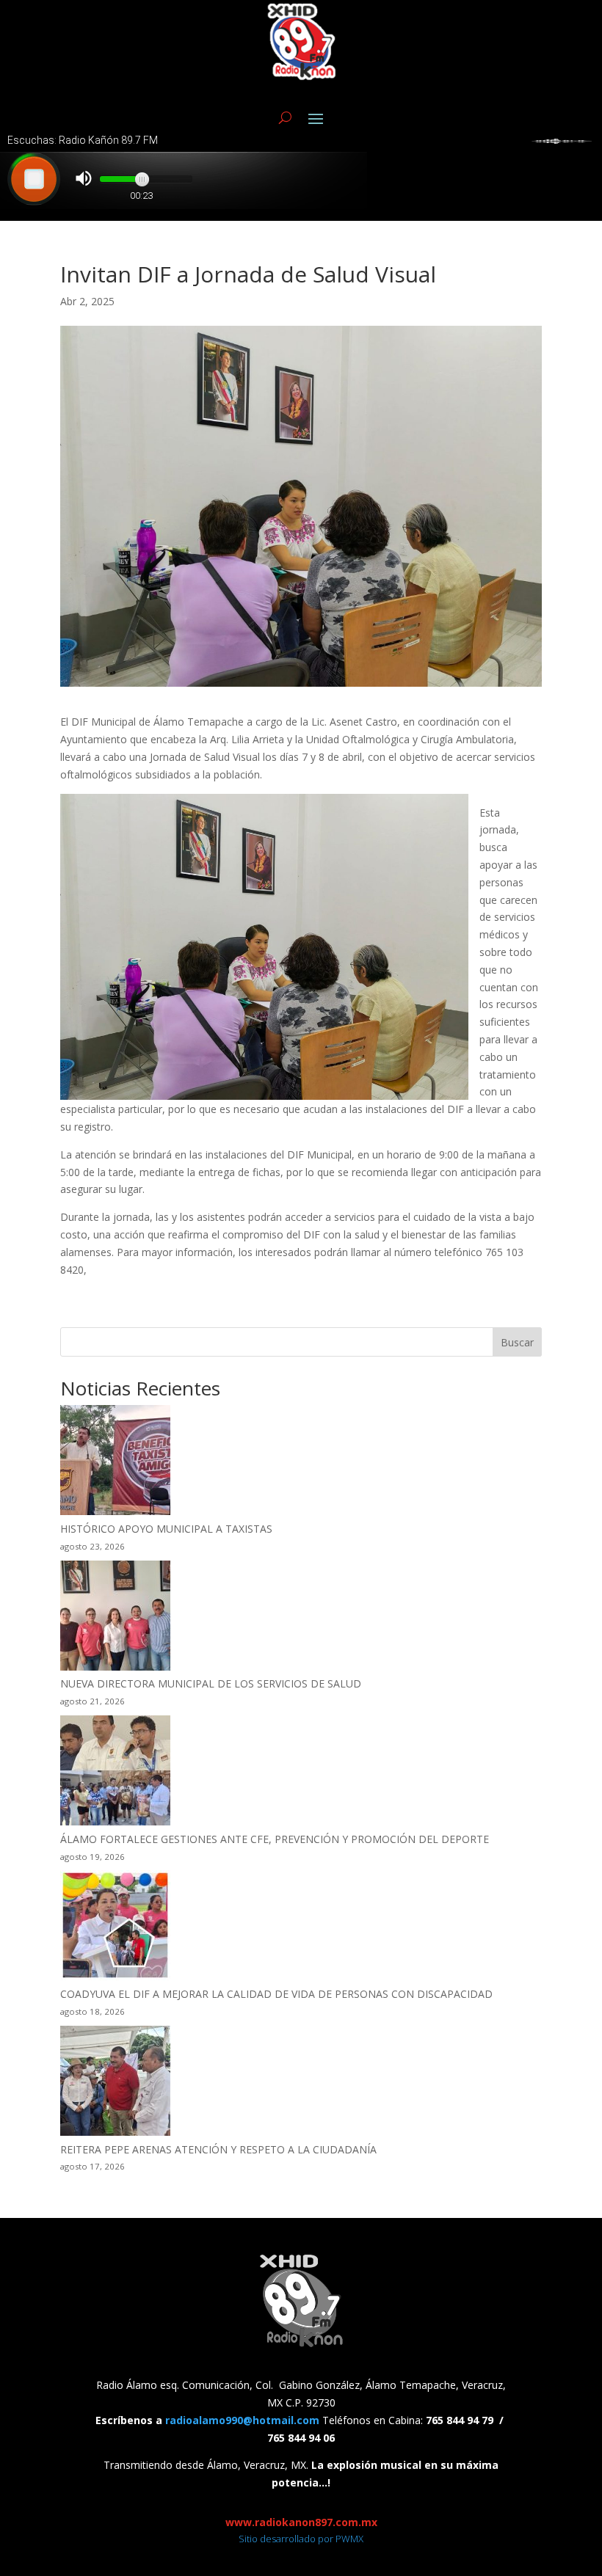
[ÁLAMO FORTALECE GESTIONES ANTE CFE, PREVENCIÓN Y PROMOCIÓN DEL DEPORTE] (115, 1773)
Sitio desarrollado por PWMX (301, 2539)
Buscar (517, 1342)
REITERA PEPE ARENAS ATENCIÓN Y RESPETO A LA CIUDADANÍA (218, 2149)
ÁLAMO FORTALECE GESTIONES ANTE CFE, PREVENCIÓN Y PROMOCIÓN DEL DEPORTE (275, 1839)
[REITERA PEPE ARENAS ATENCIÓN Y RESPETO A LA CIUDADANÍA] (115, 2083)
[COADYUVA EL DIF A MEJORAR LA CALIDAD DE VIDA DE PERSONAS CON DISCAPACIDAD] (115, 1928)
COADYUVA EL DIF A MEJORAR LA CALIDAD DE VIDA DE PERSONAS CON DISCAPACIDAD (276, 1994)
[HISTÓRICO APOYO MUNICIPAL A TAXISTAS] (115, 1463)
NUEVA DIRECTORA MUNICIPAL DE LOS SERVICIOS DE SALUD (211, 1683)
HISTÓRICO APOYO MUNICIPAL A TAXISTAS (166, 1529)
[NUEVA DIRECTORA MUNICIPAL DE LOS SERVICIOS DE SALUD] (115, 1618)
